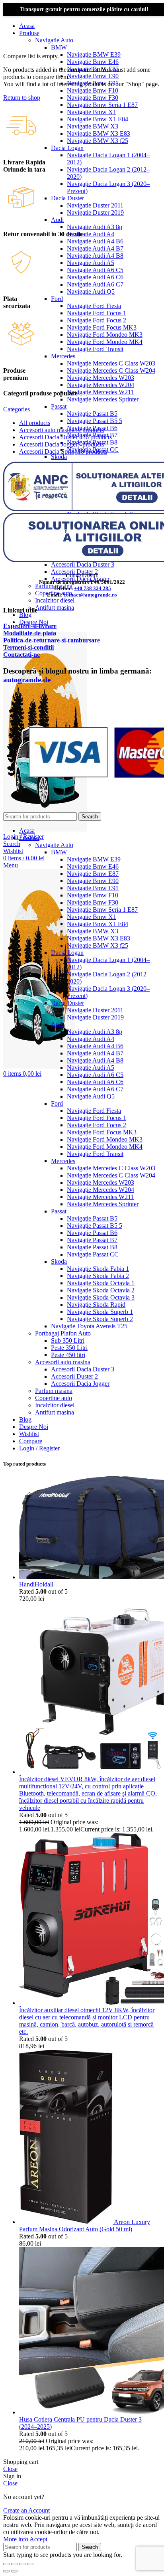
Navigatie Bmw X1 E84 (98, 119)
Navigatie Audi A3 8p (95, 227)
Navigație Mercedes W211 (100, 392)
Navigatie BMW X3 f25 (98, 141)
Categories (17, 409)
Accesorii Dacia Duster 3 (83, 564)
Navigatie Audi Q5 (91, 291)
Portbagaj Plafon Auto (63, 1333)
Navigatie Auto (54, 40)
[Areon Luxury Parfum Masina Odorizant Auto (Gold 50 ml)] (66, 2222)
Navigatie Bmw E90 (93, 76)
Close (10, 2469)
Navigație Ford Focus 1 (97, 313)
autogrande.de (27, 680)
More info (16, 2539)
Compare (31, 1441)
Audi (57, 220)
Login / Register (39, 1448)
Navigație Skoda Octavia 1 (101, 1283)
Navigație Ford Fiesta (94, 306)
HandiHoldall (36, 1584)
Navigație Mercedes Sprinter (103, 399)
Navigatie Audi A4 (91, 234)
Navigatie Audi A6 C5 (95, 270)
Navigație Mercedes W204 (101, 385)
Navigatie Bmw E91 (93, 888)
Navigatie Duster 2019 (95, 212)
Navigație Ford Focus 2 (97, 320)
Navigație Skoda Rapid (96, 1305)
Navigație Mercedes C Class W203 (111, 363)
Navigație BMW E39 (94, 54)
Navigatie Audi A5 (91, 263)
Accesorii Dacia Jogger (80, 1384)
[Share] (14, 2564)
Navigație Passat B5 (92, 414)
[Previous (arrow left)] (6, 2571)
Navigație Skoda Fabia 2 (98, 1276)
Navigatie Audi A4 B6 (95, 241)
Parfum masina (54, 1391)
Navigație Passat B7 (92, 1240)
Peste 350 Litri (69, 1348)
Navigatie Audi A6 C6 (95, 277)
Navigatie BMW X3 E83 (99, 133)
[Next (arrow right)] (14, 2571)
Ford (57, 299)
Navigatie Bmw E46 (93, 62)
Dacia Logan (67, 148)
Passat (59, 406)
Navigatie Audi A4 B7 (95, 248)
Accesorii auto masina (63, 1362)
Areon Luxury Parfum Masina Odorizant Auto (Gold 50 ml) (85, 2225)
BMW (59, 47)
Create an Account (26, 2510)
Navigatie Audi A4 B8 (95, 256)
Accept (38, 2539)
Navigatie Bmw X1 (92, 112)
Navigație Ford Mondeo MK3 (105, 335)
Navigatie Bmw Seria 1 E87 (102, 105)
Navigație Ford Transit (95, 349)
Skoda (59, 457)
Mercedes (63, 356)
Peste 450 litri (68, 1355)
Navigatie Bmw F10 (93, 90)
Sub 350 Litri (68, 1340)
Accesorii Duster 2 (74, 572)
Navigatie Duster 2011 (95, 205)
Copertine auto (54, 1398)
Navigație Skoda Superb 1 (100, 1312)
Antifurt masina (55, 607)
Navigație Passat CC (93, 1254)
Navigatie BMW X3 (93, 126)
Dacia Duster (67, 198)
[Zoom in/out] (30, 2564)
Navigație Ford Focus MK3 (102, 327)
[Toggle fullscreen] (22, 2564)
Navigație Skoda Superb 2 (100, 1319)
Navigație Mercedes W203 (101, 378)
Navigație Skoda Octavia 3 (101, 1297)
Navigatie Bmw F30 (93, 98)
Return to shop (22, 98)
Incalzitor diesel (55, 600)
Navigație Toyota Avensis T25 (89, 1326)
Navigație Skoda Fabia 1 (98, 1269)
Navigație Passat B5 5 (95, 421)
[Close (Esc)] (6, 2564)
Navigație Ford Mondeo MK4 (105, 342)
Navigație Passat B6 (92, 1233)
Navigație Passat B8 (92, 1247)
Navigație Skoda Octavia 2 (101, 1290)
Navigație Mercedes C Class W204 (111, 370)
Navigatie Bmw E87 (93, 874)
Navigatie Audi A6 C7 (95, 284)
